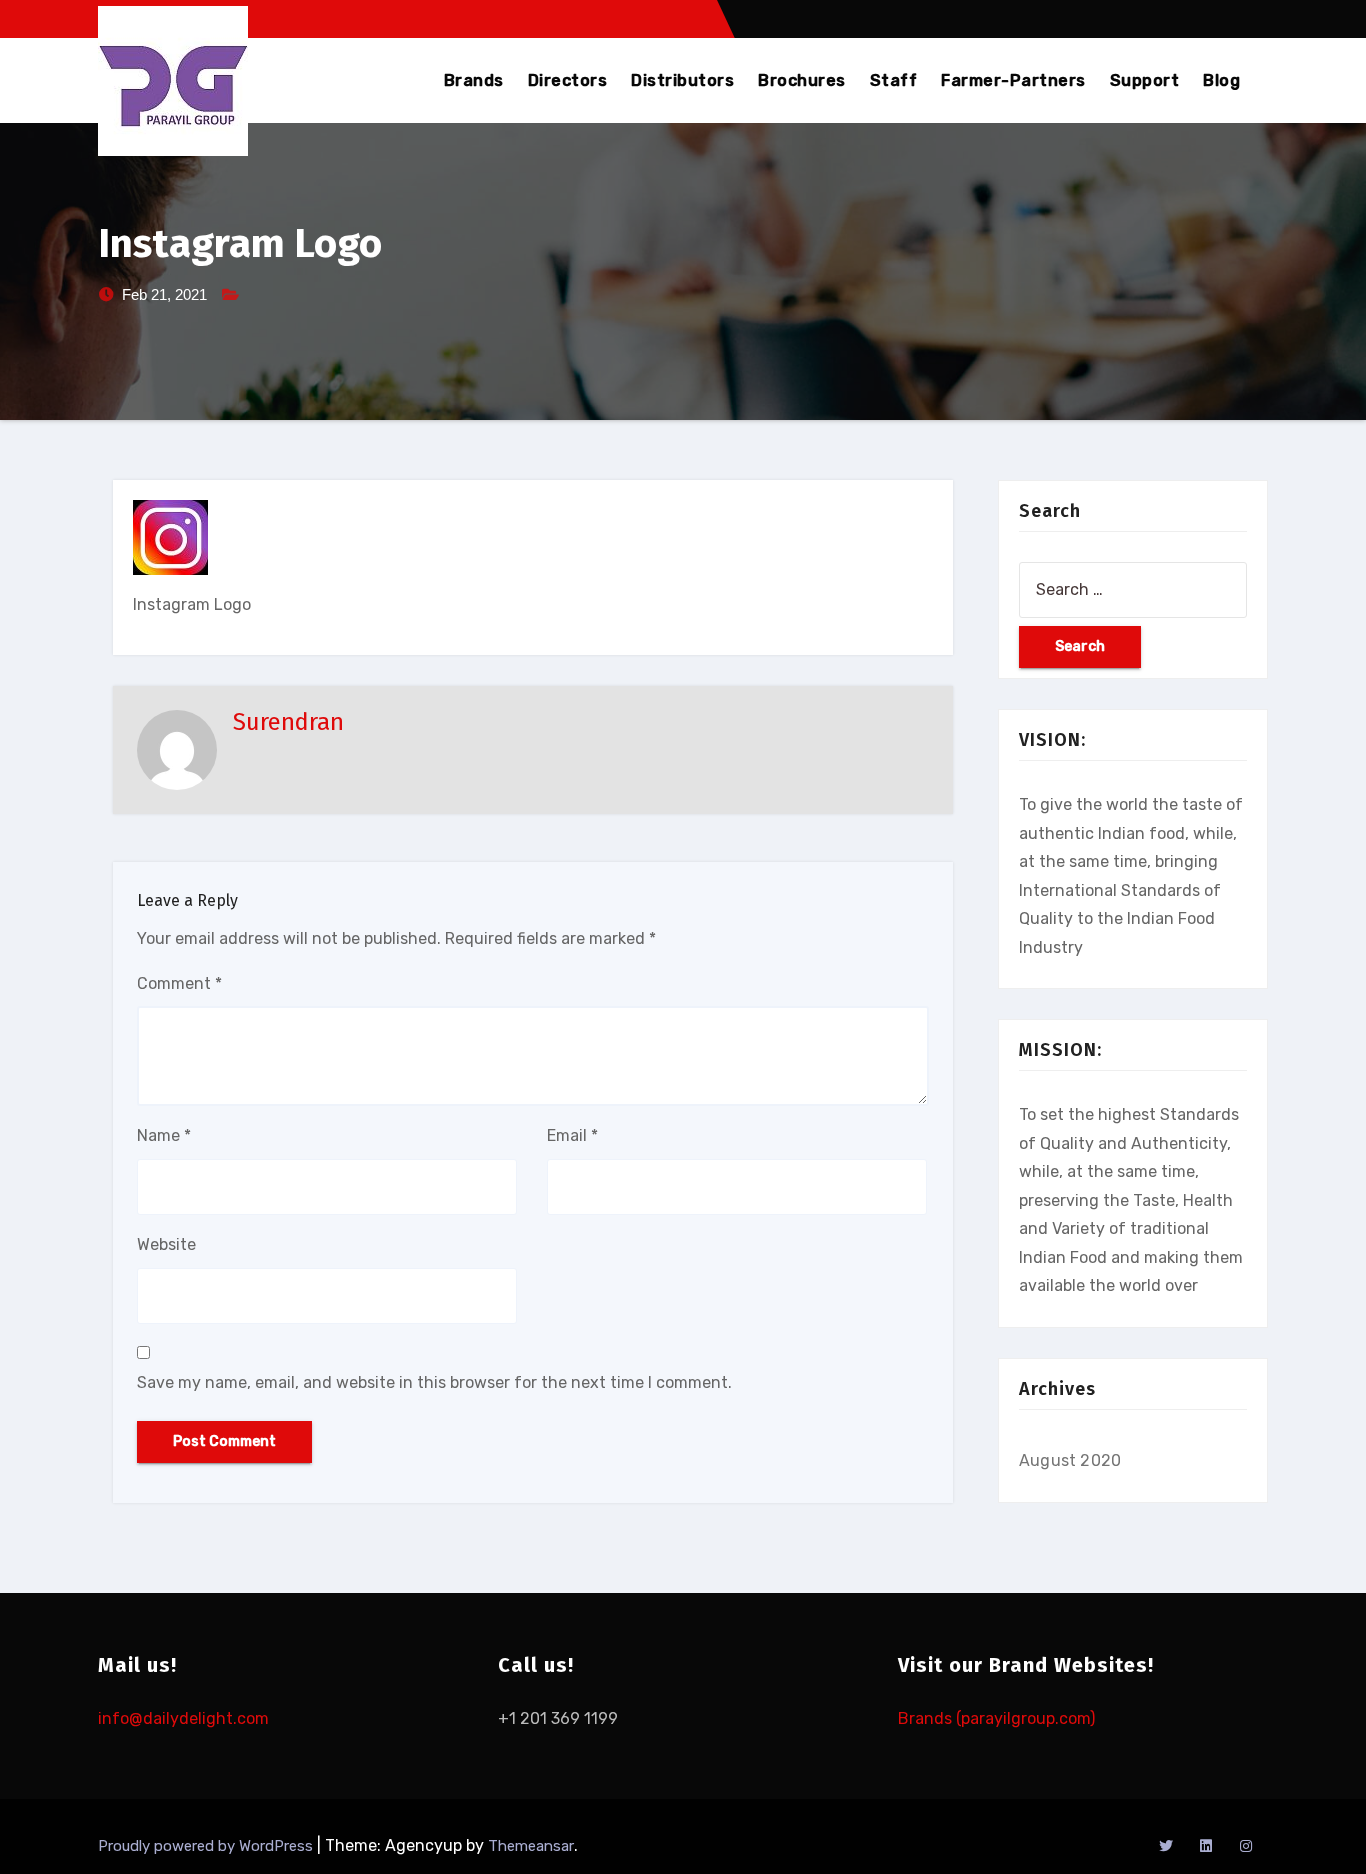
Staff (894, 80)
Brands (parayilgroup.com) (996, 1718)
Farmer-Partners (1013, 80)
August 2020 (1070, 1460)
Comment (179, 983)
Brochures (802, 80)
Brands (474, 80)
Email (572, 1135)
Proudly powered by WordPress (207, 1846)
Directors (568, 80)
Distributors (682, 80)
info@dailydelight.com (183, 1718)
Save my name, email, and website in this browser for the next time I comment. (434, 1382)
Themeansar (531, 1846)
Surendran (288, 722)
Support (1145, 80)
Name (164, 1135)
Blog (1221, 80)
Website (166, 1244)
